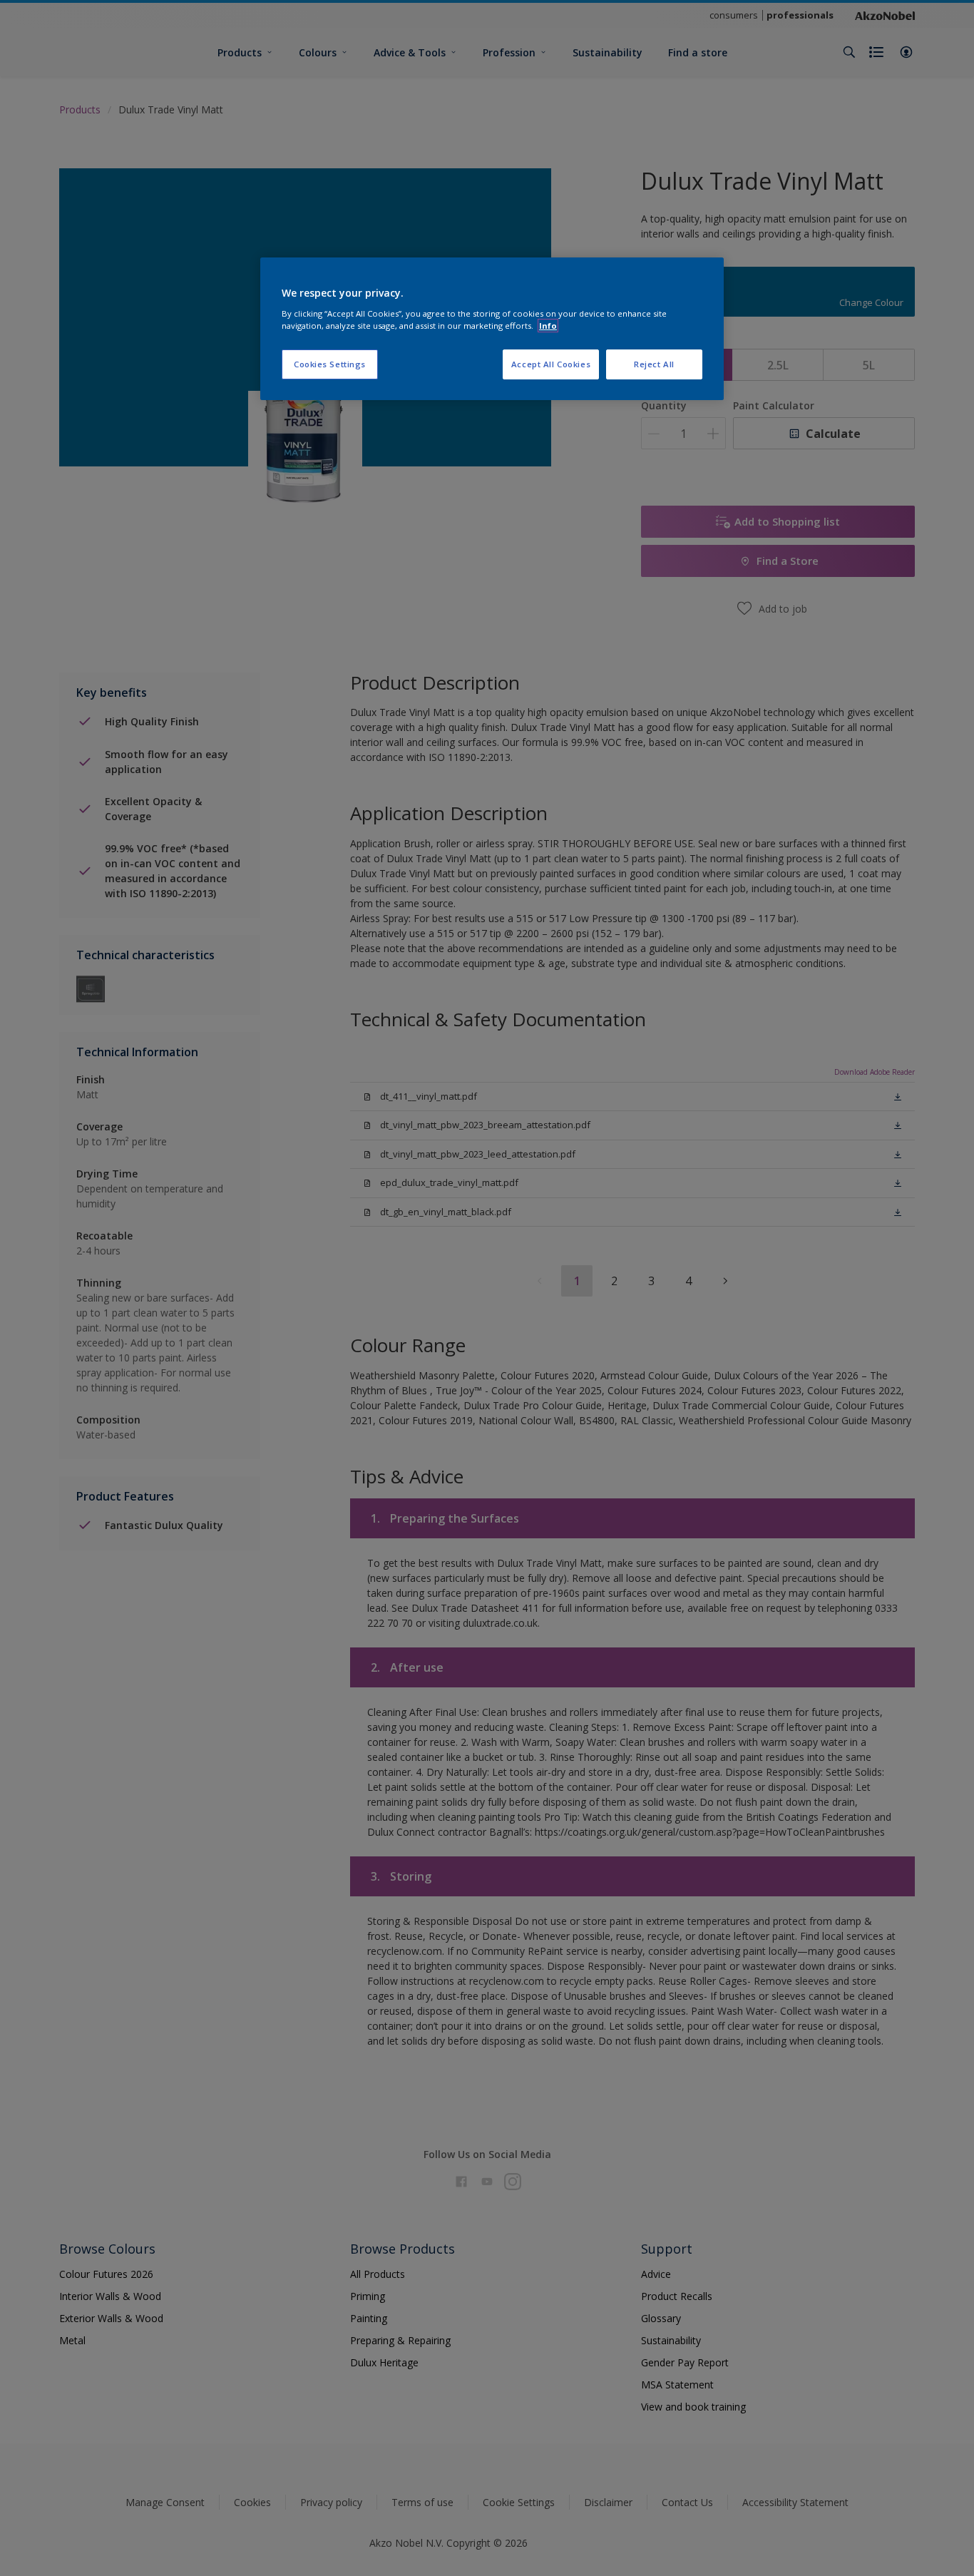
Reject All (654, 364)
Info (548, 326)
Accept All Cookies (551, 364)
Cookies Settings (330, 364)
